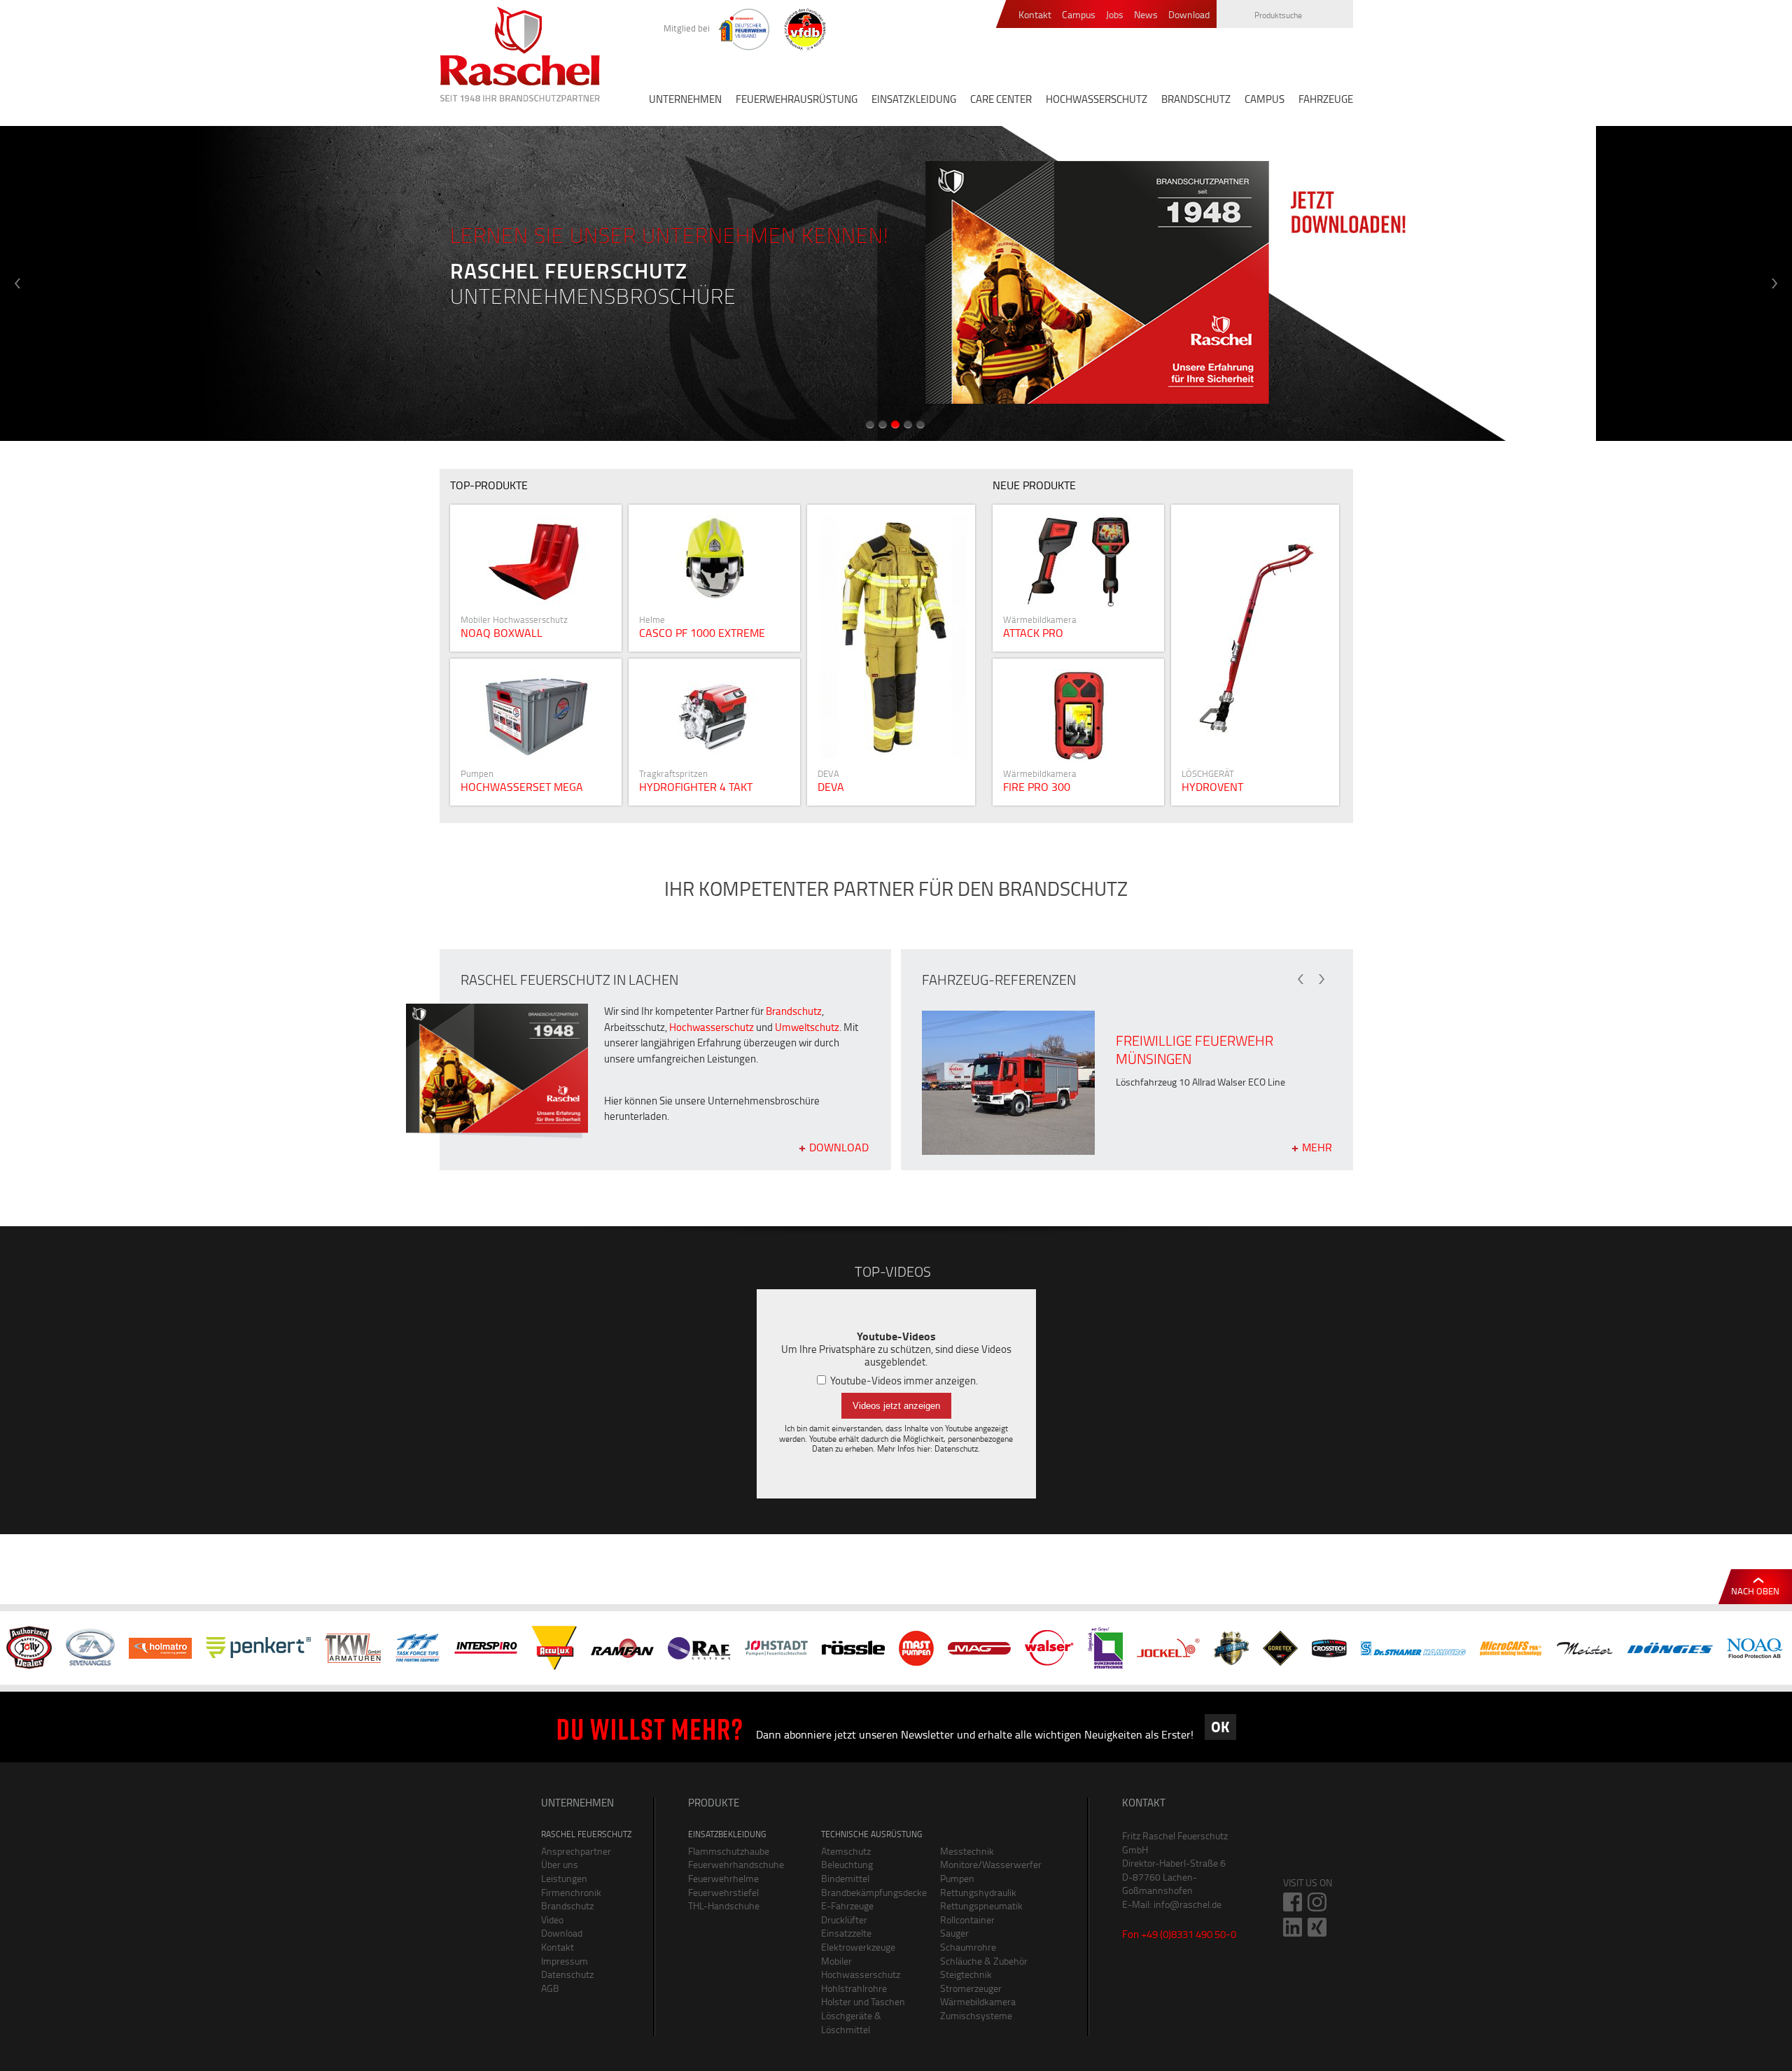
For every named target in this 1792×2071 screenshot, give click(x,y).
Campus (1079, 15)
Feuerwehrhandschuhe (736, 1864)
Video (552, 1919)
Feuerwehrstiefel (723, 1892)
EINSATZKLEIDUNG (914, 99)
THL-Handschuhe (724, 1905)
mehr (896, 655)
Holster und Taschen (863, 2001)
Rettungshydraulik (978, 1892)
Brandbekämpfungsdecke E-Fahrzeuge (870, 1899)
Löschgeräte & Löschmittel (851, 2022)
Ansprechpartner (576, 1851)
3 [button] (895, 424)
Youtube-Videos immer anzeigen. (903, 1381)
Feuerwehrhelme (723, 1878)
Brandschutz (794, 1011)
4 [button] (908, 424)
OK (1220, 1727)
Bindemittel (845, 1878)
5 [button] (920, 424)
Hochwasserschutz (712, 1027)
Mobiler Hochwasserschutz (861, 1968)
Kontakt (1035, 15)
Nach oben (1755, 1591)
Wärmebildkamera (978, 2001)
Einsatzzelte (846, 1933)
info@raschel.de (1188, 1904)
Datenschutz (956, 1448)
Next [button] (1774, 283)
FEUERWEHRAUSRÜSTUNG (797, 99)
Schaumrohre (968, 1947)
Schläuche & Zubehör (984, 1961)
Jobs (1115, 15)
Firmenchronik (571, 1892)
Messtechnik (967, 1851)
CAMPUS (1265, 99)
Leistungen (564, 1878)
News (1146, 15)
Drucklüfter (844, 1919)
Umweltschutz (807, 1027)
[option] (896, 283)
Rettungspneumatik (981, 1905)
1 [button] (870, 424)
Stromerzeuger (971, 1988)
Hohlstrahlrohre (854, 1988)
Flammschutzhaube (729, 1851)
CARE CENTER (1001, 99)
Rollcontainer (967, 1919)
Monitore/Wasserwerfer (989, 1864)
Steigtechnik (966, 1974)
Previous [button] (17, 283)
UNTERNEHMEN (685, 99)
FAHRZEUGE (1326, 99)
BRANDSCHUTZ (1196, 99)
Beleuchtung (847, 1864)
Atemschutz (846, 1851)
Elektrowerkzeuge (858, 1947)
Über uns (560, 1864)
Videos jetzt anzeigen (896, 1406)
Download (1189, 15)
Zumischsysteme (976, 2015)
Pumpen (957, 1878)
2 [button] (883, 424)
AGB (550, 1988)
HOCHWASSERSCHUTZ (1097, 99)
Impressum (565, 1961)
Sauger (954, 1933)
